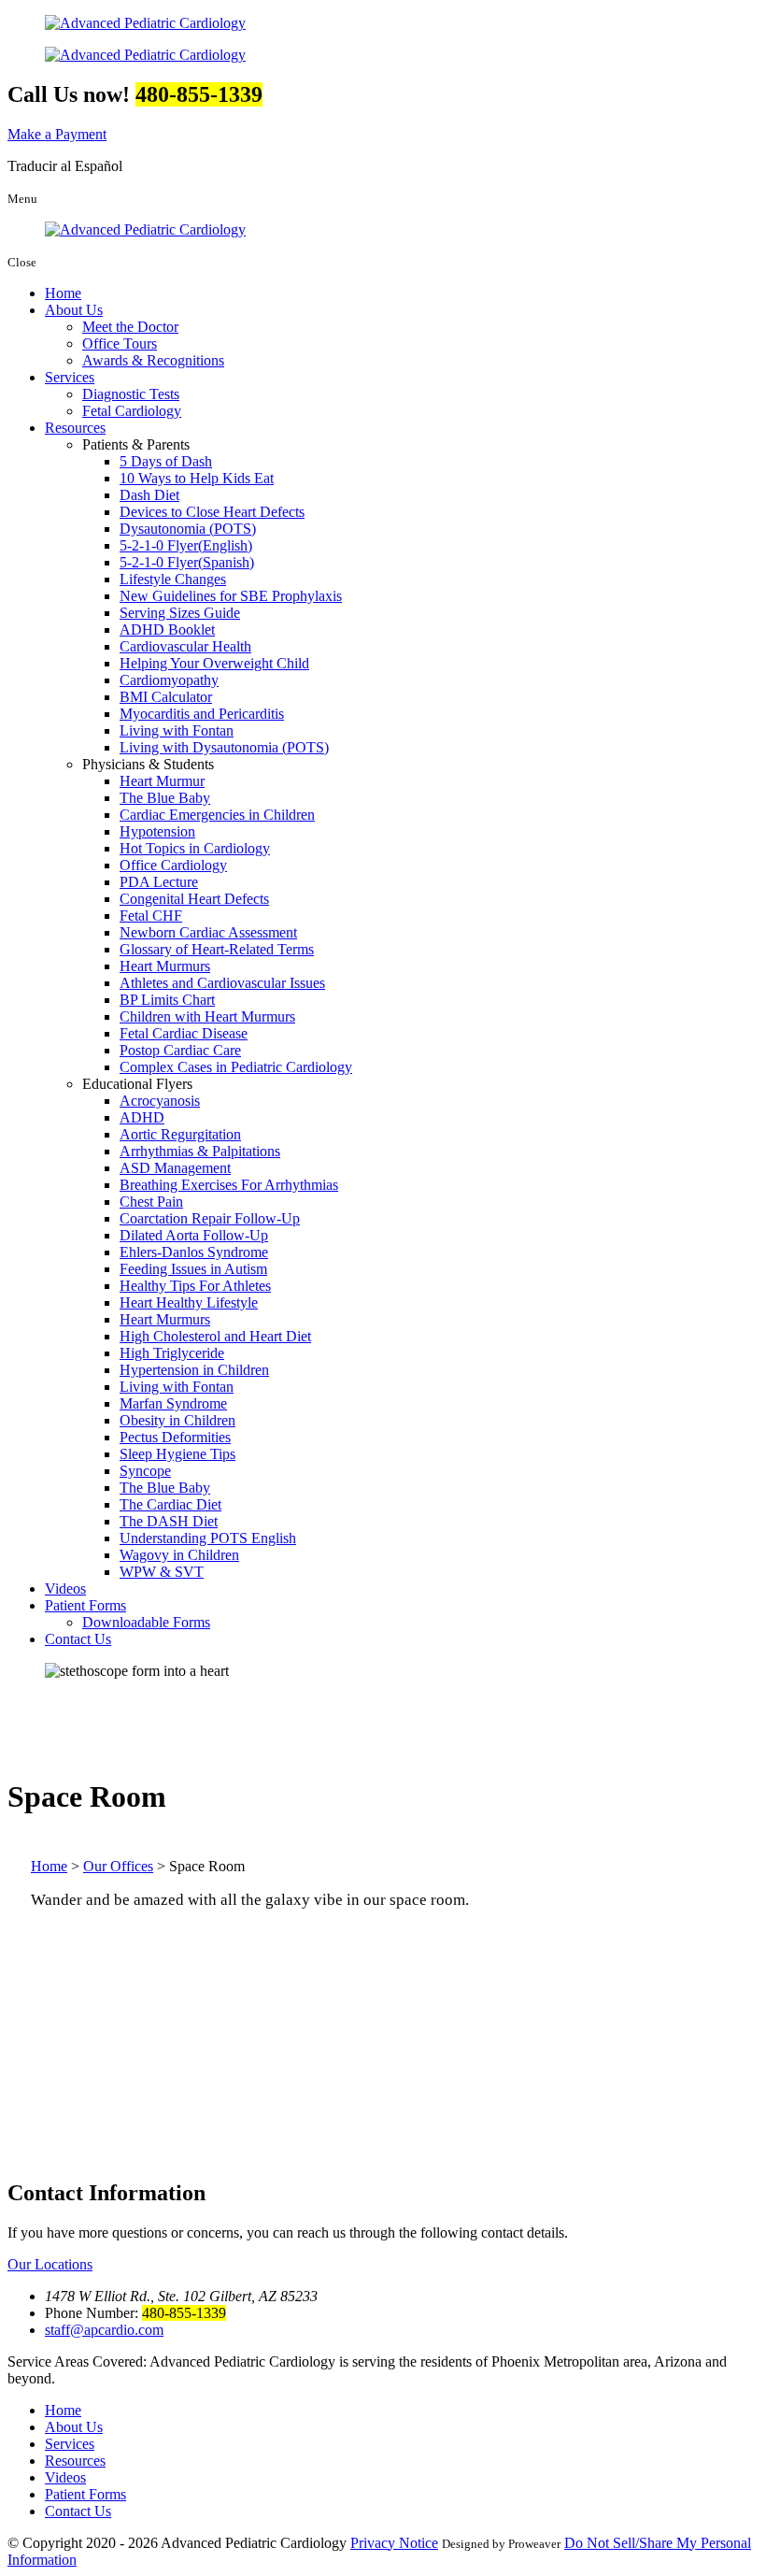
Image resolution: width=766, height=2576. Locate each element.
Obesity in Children (177, 1420)
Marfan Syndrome (173, 1403)
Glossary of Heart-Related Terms (217, 949)
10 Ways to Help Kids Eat (197, 478)
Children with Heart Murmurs (207, 1016)
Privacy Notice (394, 2543)
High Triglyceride (172, 1353)
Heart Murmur (162, 781)
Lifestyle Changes (173, 579)
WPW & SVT (162, 1572)
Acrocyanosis (160, 1101)
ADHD (142, 1117)
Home (63, 293)
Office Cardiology (173, 865)
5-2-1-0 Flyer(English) (186, 545)
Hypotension (157, 831)
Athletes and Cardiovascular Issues (222, 983)
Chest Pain (151, 1202)
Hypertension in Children (194, 1370)
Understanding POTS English (208, 1538)
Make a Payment (57, 134)
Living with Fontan (177, 730)
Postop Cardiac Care (180, 1050)
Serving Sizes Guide (180, 613)
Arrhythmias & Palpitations (200, 1151)
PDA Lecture (159, 882)
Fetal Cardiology (132, 411)
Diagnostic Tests (131, 394)
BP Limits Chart (167, 1000)
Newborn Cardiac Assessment (208, 932)
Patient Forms (85, 1605)
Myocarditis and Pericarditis (202, 714)
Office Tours (120, 343)
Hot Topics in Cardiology (195, 848)
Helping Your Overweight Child (214, 663)
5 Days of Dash (166, 461)
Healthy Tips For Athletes (195, 1286)
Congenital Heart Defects (194, 899)
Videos (65, 1589)
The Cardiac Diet (170, 1504)
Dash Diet (149, 495)
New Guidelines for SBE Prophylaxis (231, 596)
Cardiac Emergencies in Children (217, 815)
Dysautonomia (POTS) (188, 529)
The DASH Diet (169, 1521)
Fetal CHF (151, 916)
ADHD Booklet (167, 630)
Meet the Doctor (130, 327)
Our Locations (50, 2264)
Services (70, 377)
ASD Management (175, 1168)
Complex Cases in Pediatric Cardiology (236, 1067)
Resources (75, 428)
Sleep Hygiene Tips (177, 1454)
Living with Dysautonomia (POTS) (224, 747)
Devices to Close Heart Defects (212, 512)
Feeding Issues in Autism (193, 1269)
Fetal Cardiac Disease (184, 1033)
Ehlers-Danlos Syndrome (194, 1252)
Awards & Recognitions (153, 360)
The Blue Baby (165, 798)
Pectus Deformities (175, 1437)
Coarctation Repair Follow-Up (210, 1218)
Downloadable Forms (146, 1622)
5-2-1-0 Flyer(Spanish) (187, 562)
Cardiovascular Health (185, 646)
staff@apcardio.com (104, 2330)
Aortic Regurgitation (180, 1134)
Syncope (145, 1471)
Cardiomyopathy (169, 680)
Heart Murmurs (165, 966)
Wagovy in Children (179, 1555)
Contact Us (78, 1639)
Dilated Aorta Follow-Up (194, 1235)
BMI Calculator (166, 697)
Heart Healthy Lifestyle (189, 1302)
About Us (74, 310)
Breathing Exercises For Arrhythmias (229, 1185)
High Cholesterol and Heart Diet (215, 1336)
